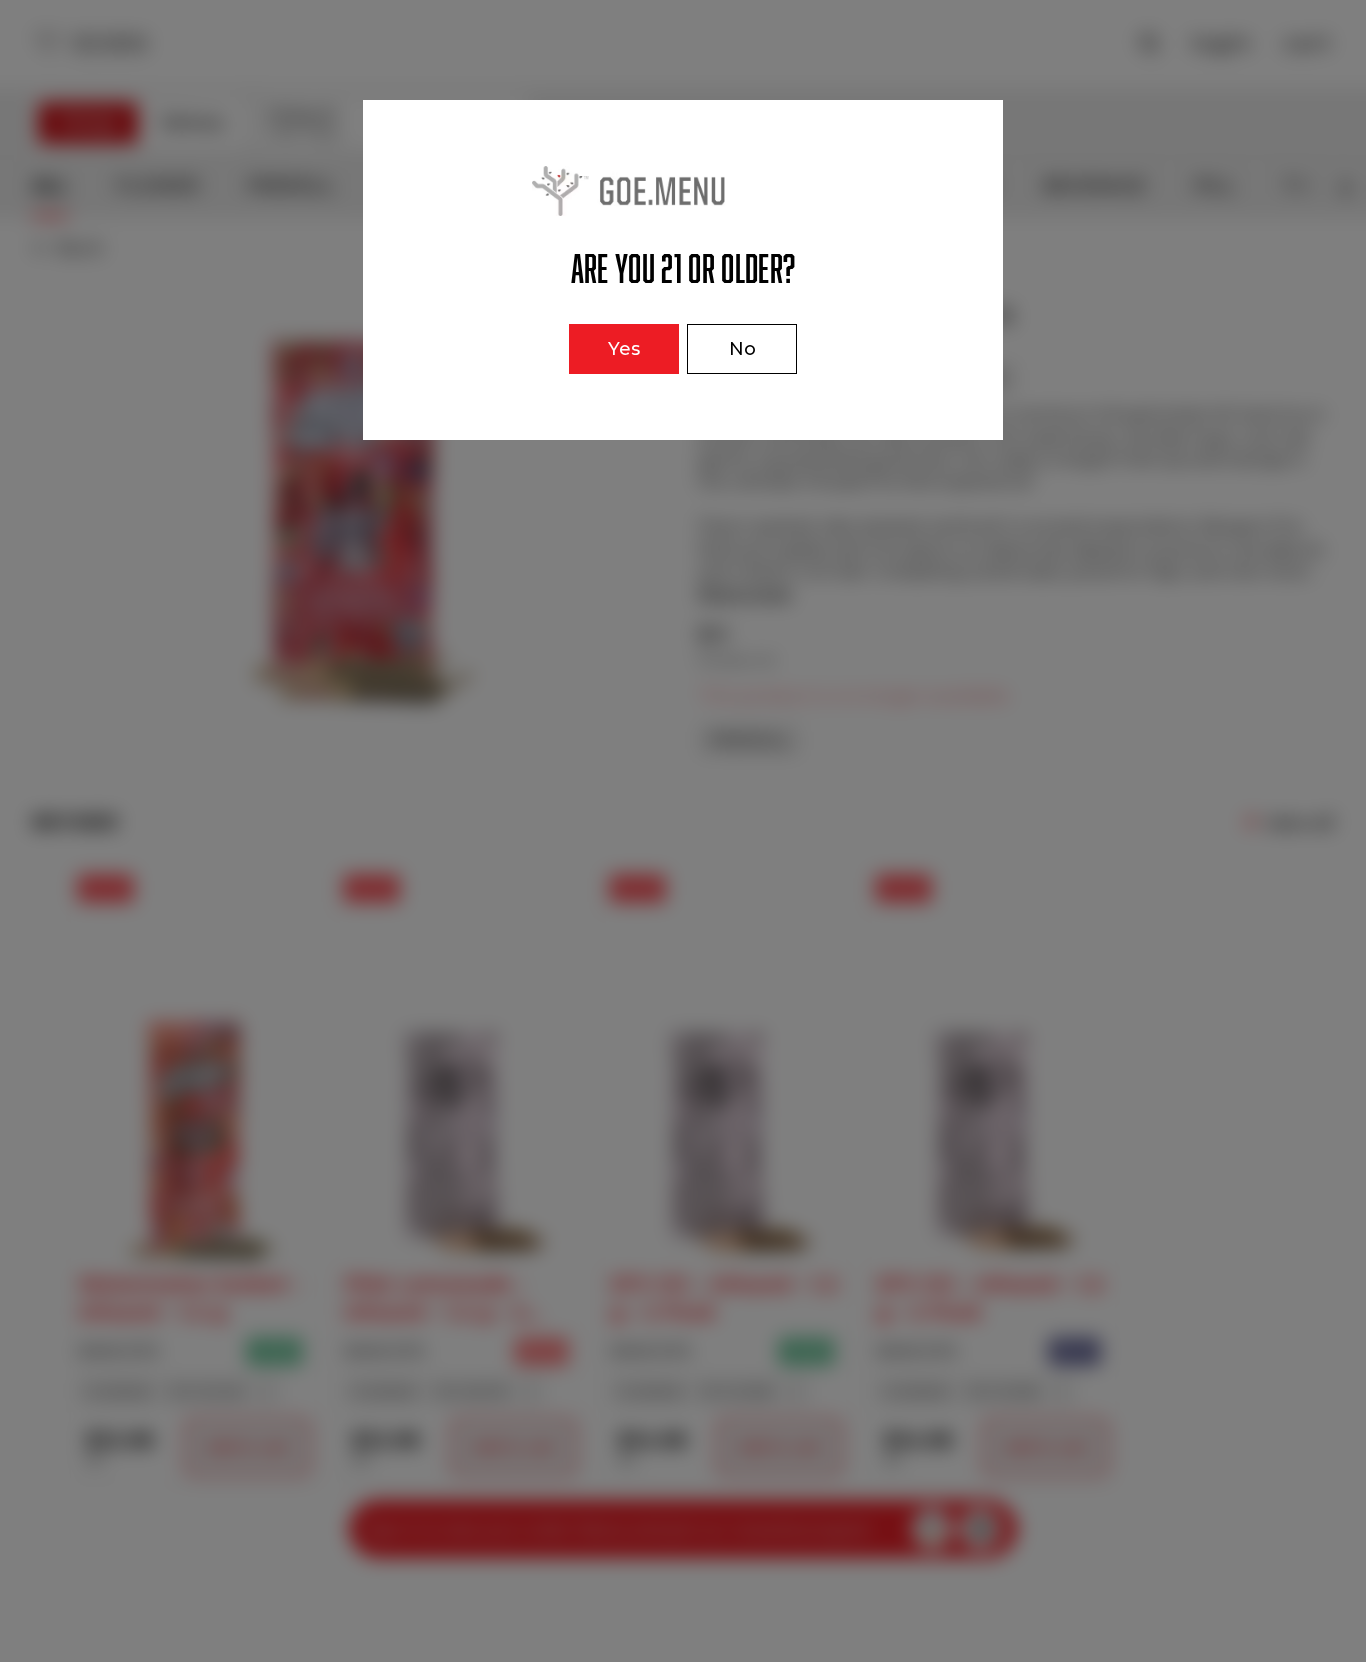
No (742, 349)
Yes (624, 349)
